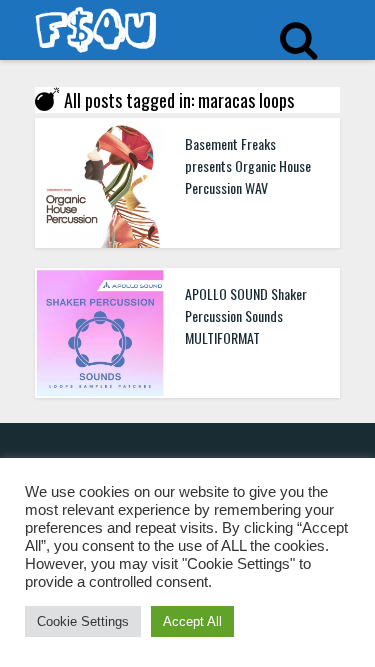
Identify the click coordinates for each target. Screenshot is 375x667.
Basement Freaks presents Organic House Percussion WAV (248, 165)
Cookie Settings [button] (83, 621)
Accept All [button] (192, 621)
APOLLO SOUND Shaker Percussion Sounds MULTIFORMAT (246, 315)
